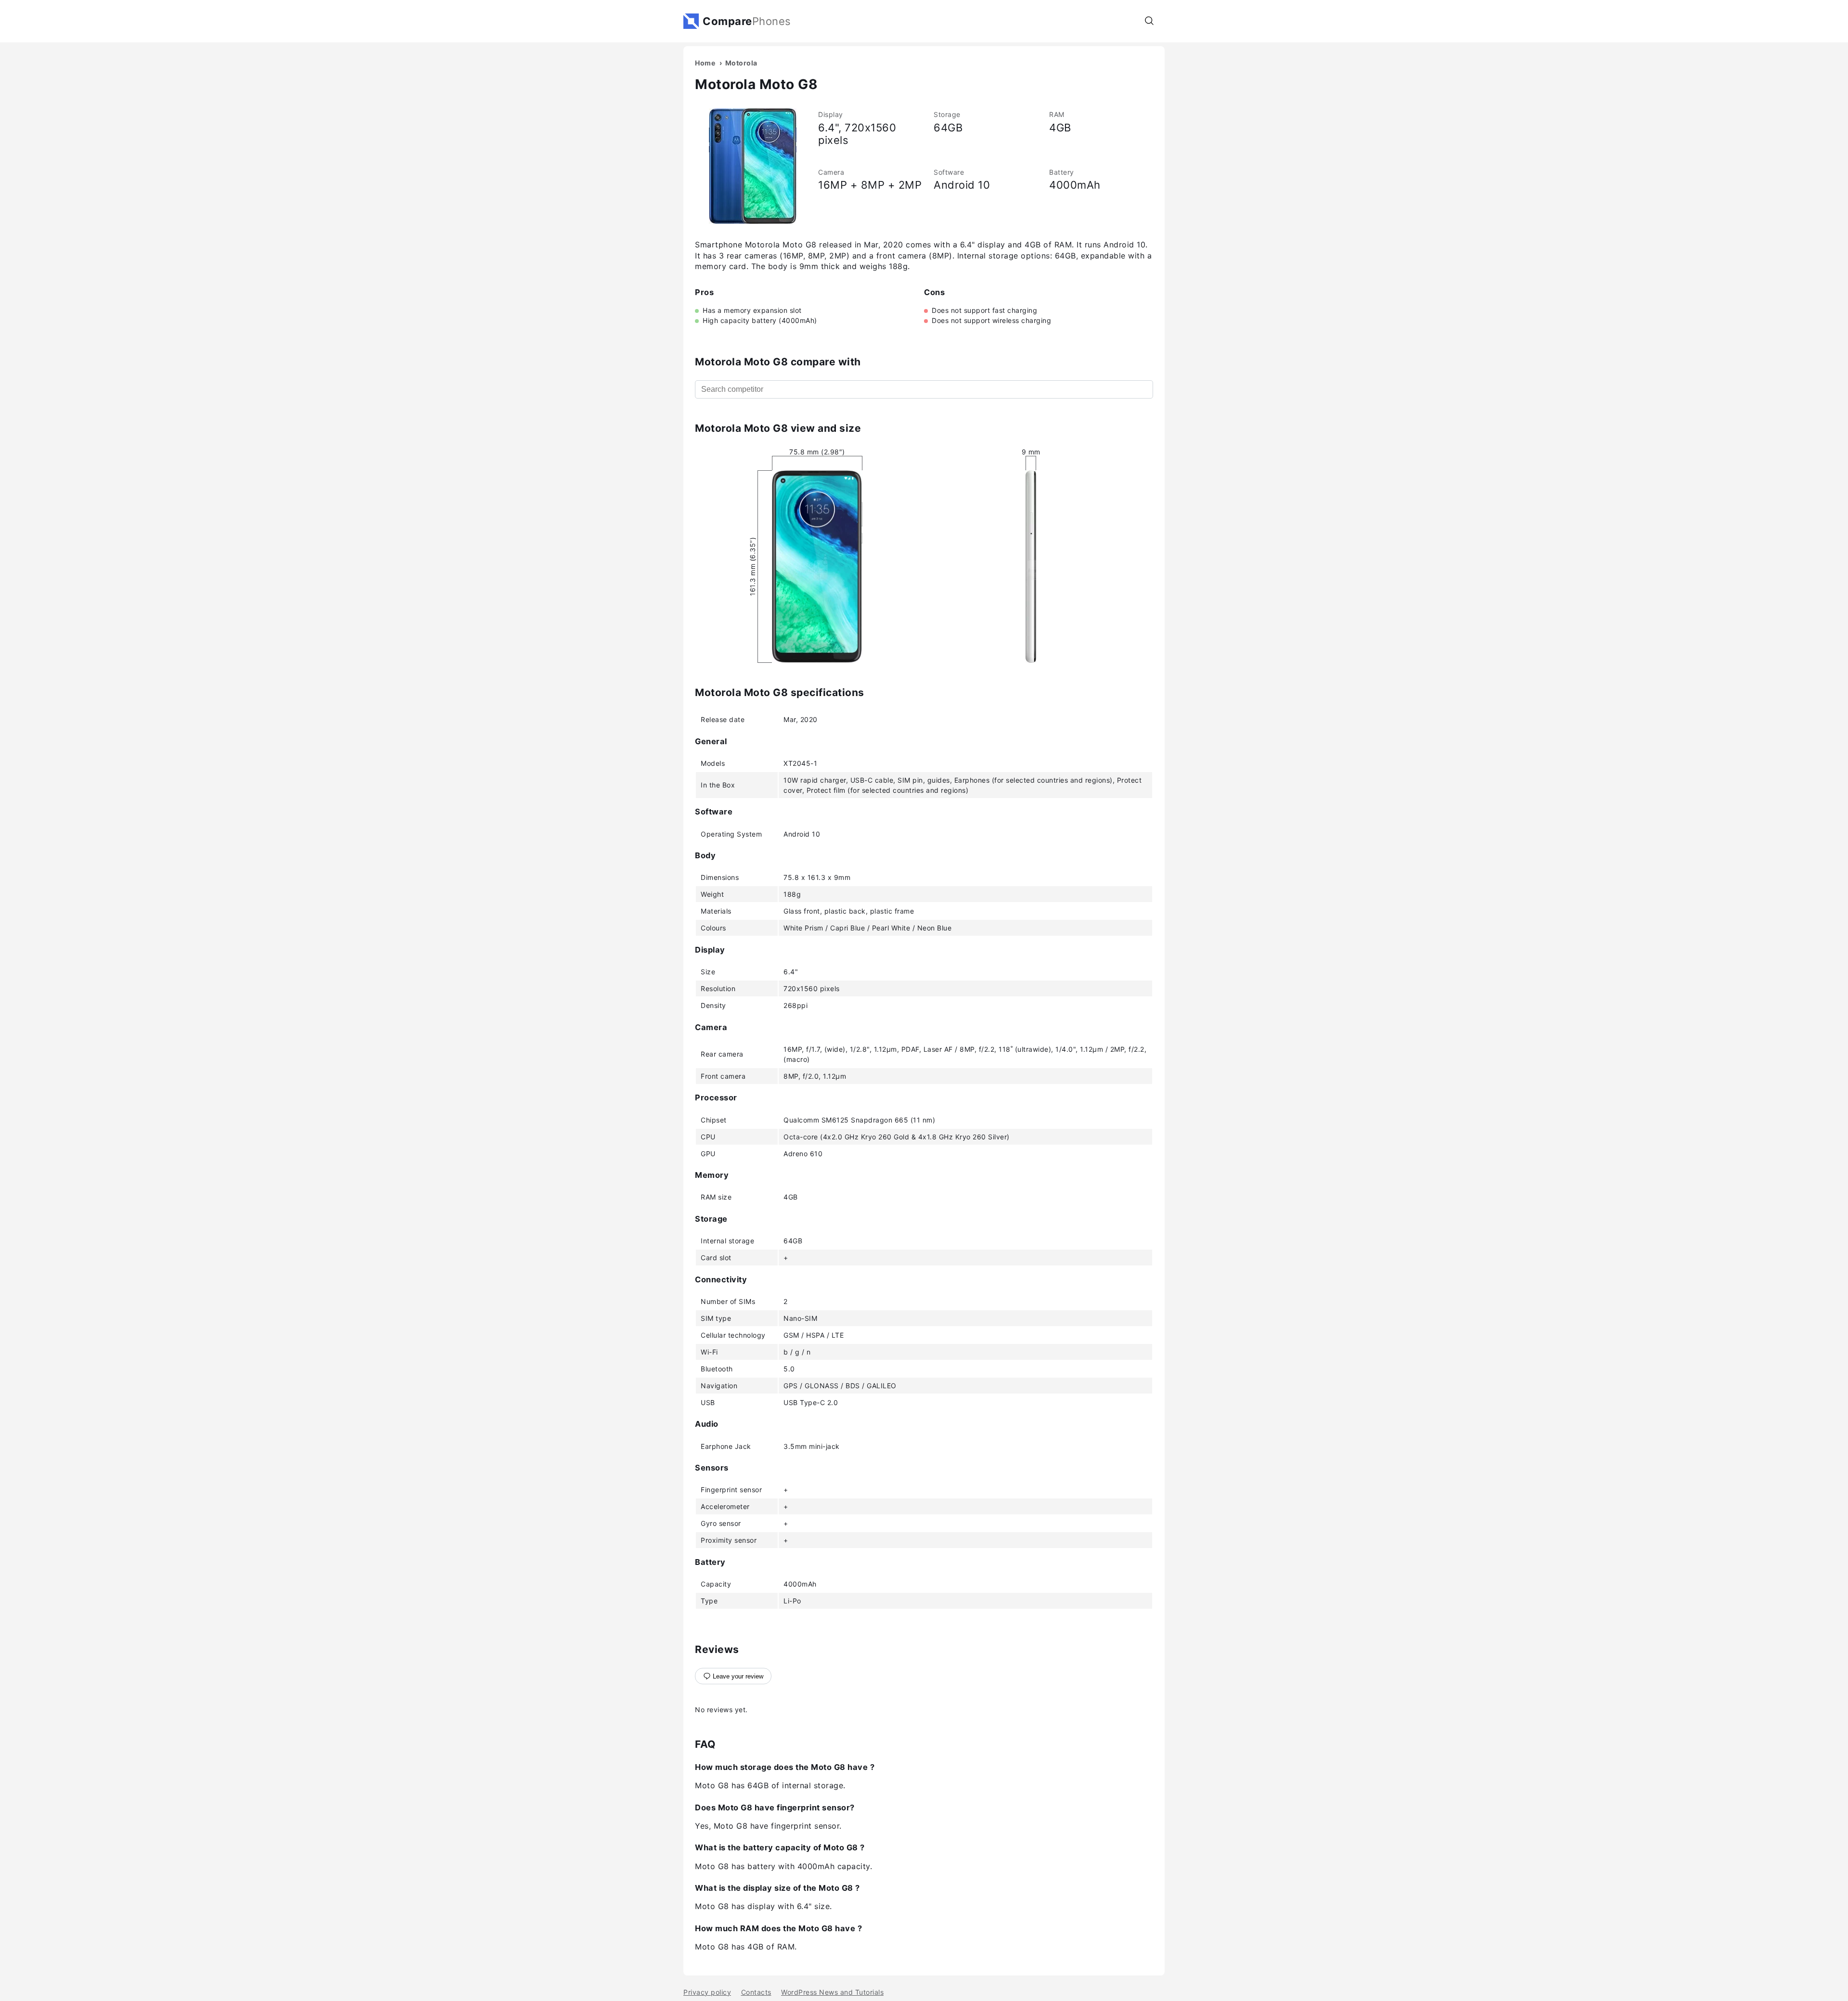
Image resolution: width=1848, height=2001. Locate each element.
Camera (831, 172)
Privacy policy (707, 1992)
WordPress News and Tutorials (832, 1992)
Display (831, 114)
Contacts (756, 1992)
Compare (747, 21)
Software (949, 172)
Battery (1062, 172)
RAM (1057, 114)
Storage (947, 114)
